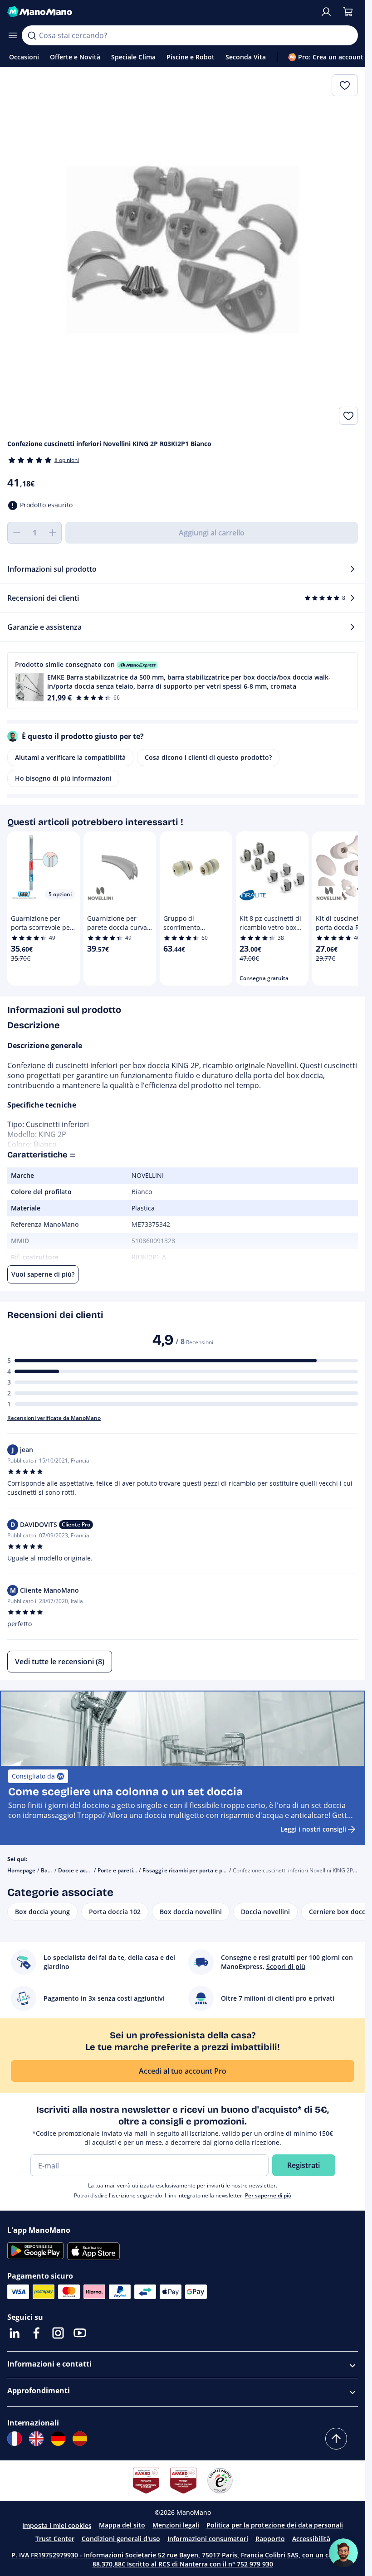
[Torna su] (336, 2439)
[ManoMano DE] (58, 2439)
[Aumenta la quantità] (53, 533)
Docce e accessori (81, 1870)
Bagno (49, 1870)
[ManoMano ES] (80, 2439)
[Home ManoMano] (160, 12)
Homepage (21, 1870)
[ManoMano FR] (15, 2439)
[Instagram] (58, 2333)
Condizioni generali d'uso (121, 2539)
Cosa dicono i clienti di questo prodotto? (208, 757)
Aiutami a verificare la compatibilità (70, 757)
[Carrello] (348, 12)
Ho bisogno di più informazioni (63, 778)
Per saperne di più (268, 2195)
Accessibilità (311, 2539)
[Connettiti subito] (326, 12)
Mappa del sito (122, 2525)
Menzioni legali (176, 2525)
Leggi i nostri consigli (313, 1829)
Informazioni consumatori (208, 2539)
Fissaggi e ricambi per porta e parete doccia (198, 1870)
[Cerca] (32, 35)
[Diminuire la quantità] (16, 533)
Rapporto (270, 2539)
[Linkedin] (15, 2333)
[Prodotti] (13, 35)
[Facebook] (36, 2333)
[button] (183, 681)
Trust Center (55, 2539)
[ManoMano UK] (36, 2439)
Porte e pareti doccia (124, 1870)
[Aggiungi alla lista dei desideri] (348, 416)
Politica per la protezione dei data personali (275, 2525)
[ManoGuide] (343, 2553)
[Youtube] (80, 2333)
